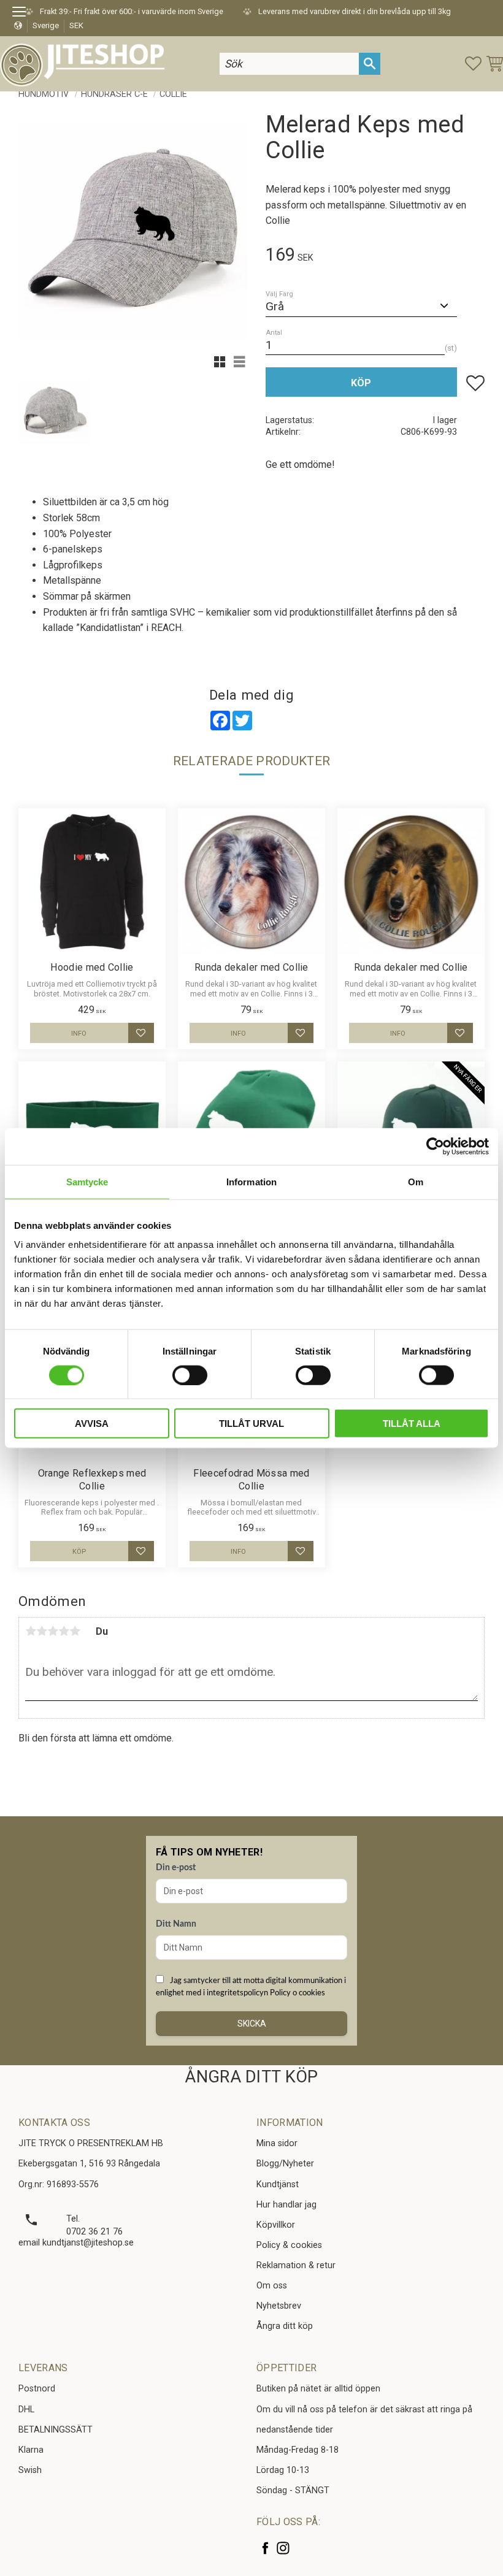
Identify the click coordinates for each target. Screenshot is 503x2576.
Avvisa (92, 1424)
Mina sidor (277, 2143)
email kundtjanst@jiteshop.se (76, 2243)
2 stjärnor (42, 1631)
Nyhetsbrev (279, 2306)
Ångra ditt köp (285, 2326)
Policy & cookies (289, 2245)
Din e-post (176, 1868)
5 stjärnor (75, 1631)
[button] (23, 13)
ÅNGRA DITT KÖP (251, 2077)
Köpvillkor (276, 2225)
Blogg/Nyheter (285, 2164)
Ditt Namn (176, 1924)
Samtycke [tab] (87, 1181)
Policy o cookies (298, 1993)
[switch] (190, 1375)
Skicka (252, 2024)
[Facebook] (265, 2548)
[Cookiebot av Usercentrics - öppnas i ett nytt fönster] (435, 1146)
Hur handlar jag (286, 2205)
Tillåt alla (412, 1424)
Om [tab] (416, 1181)
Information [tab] (251, 1181)
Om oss (272, 2286)
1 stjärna (31, 1631)
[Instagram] (283, 2548)
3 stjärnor (53, 1631)
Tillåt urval (251, 1424)
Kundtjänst (278, 2184)
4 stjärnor (64, 1631)
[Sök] (370, 63)
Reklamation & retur (296, 2265)
